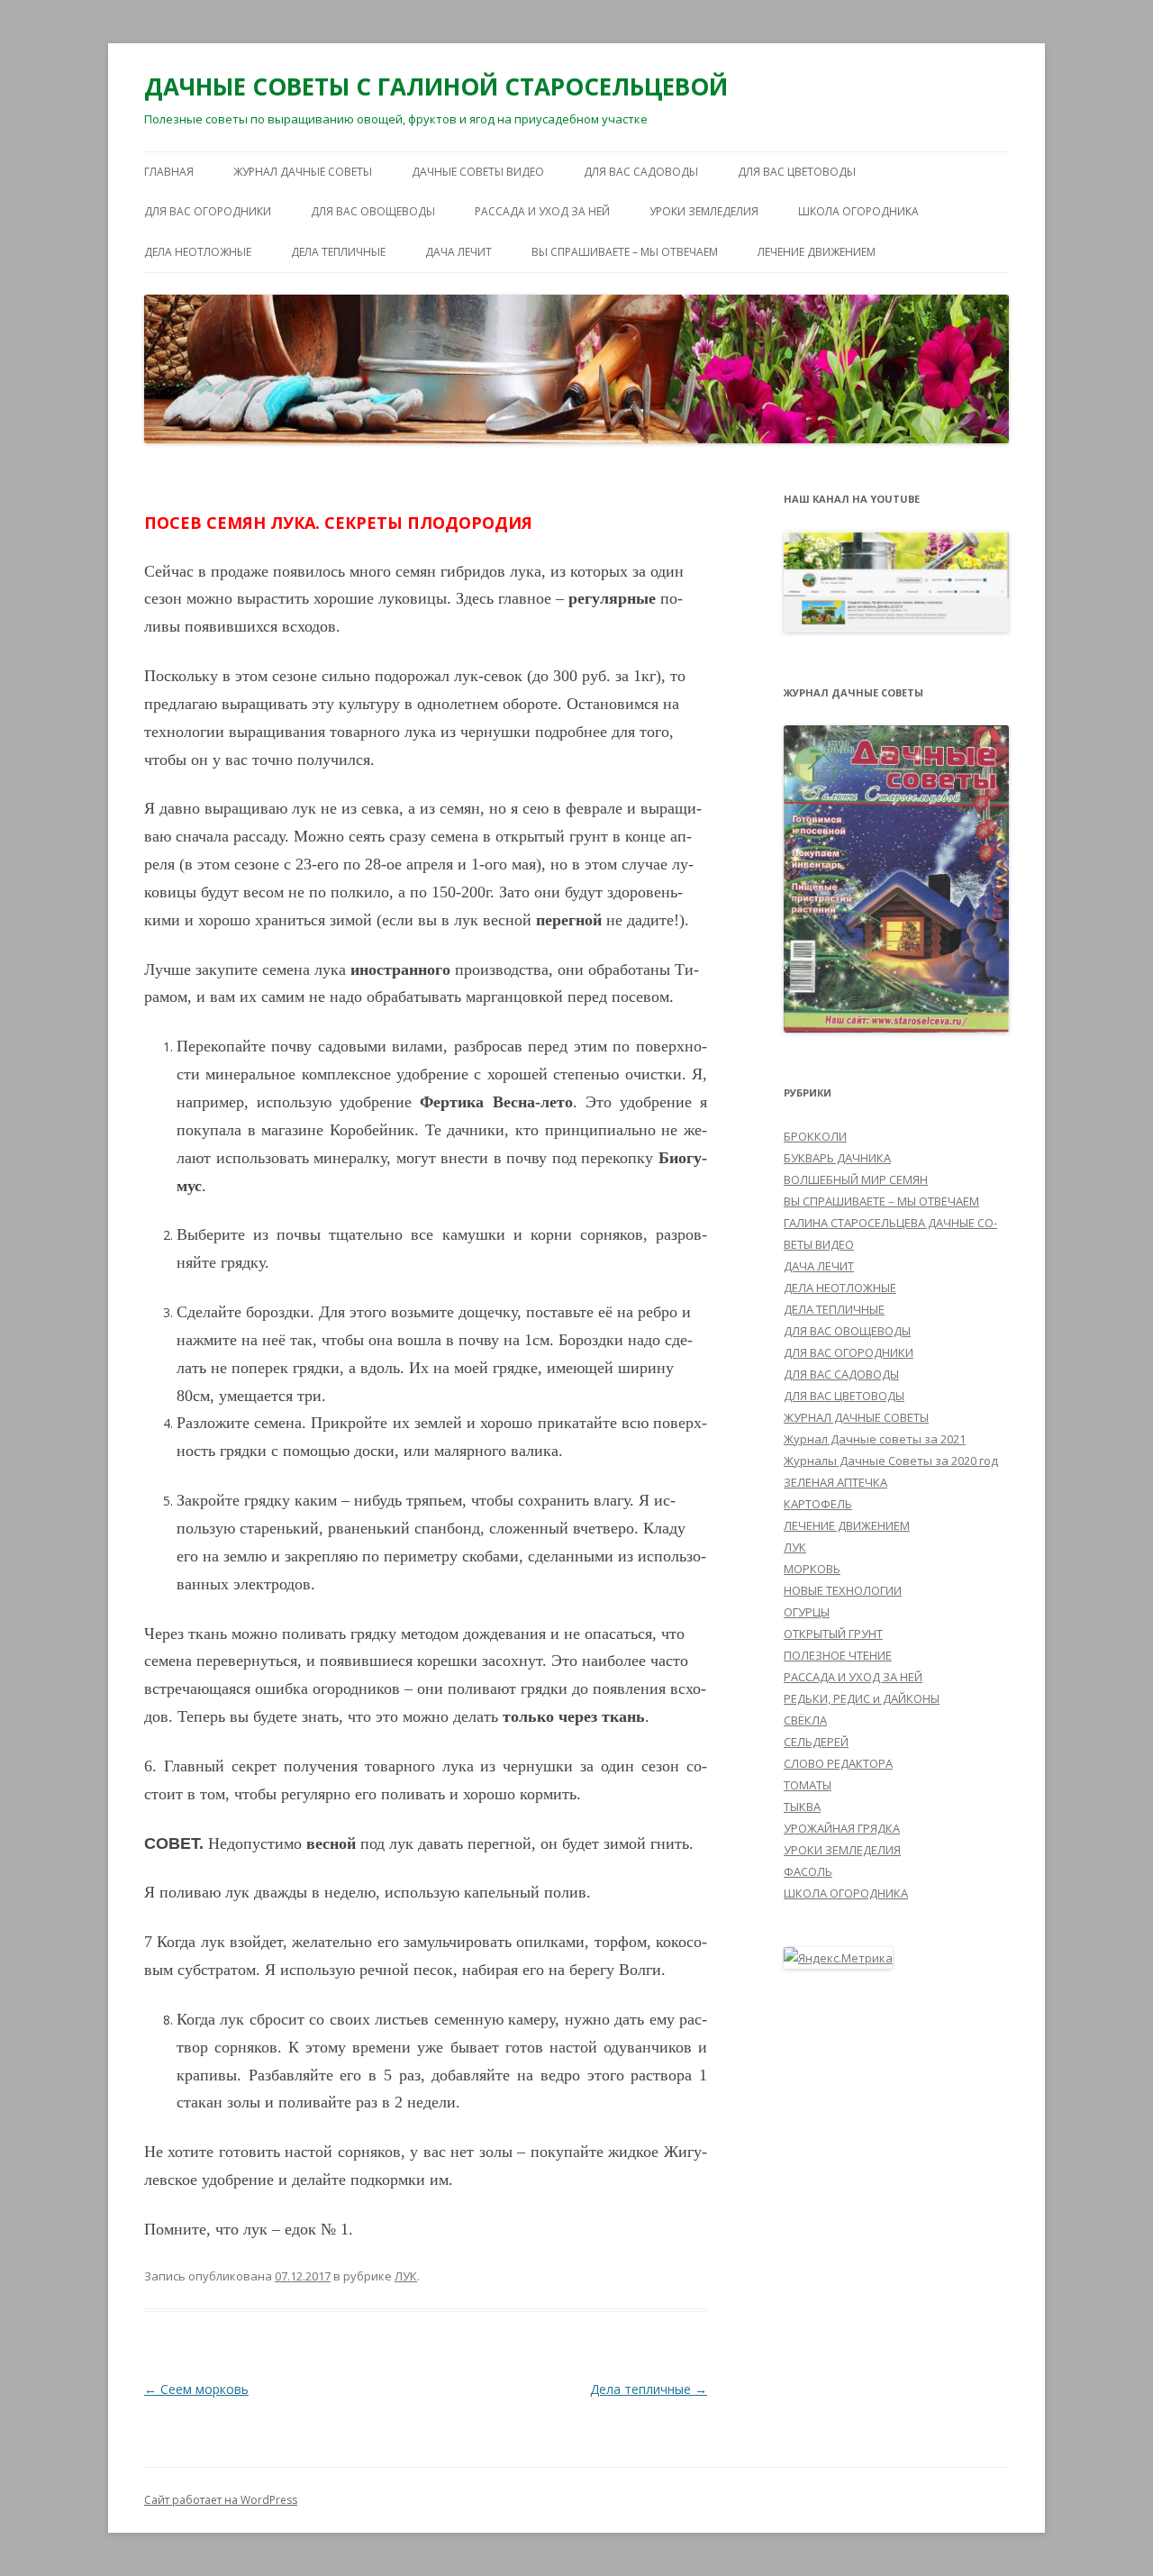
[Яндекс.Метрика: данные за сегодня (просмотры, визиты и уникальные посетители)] (838, 1958)
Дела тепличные (649, 2389)
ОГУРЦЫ (807, 1612)
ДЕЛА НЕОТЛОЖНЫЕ (198, 252)
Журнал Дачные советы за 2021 (875, 1439)
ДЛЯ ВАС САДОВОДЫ (641, 172)
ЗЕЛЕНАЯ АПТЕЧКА (835, 1482)
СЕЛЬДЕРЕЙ (816, 1742)
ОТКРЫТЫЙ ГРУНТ (833, 1634)
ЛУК (406, 2276)
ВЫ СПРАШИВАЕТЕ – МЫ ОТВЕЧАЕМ (625, 252)
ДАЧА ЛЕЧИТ (458, 252)
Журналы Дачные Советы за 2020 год (891, 1461)
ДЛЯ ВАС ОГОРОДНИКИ (208, 211)
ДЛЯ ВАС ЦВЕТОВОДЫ (797, 172)
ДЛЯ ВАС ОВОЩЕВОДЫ (373, 211)
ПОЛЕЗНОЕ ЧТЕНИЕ (838, 1655)
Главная (169, 172)
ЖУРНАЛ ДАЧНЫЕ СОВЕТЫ (303, 172)
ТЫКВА (802, 1807)
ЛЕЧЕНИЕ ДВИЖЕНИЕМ (817, 252)
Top (1110, 2533)
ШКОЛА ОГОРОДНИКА (858, 211)
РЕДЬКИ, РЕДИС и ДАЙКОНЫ (862, 1698)
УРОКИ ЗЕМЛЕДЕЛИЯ (704, 211)
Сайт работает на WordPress (221, 2500)
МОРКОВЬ (812, 1569)
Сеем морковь (196, 2389)
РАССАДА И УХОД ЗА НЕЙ (542, 211)
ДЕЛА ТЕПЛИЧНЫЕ (338, 252)
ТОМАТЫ (808, 1785)
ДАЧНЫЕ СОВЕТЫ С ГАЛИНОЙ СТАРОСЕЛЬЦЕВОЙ (436, 86)
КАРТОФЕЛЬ (818, 1504)
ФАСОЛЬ (808, 1871)
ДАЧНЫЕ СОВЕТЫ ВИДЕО (478, 172)
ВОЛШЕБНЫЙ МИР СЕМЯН (856, 1179)
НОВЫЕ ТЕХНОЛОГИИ (843, 1590)
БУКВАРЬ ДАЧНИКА (837, 1158)
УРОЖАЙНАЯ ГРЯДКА (842, 1828)
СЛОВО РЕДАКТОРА (838, 1763)
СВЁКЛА (805, 1720)
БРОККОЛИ (815, 1136)
